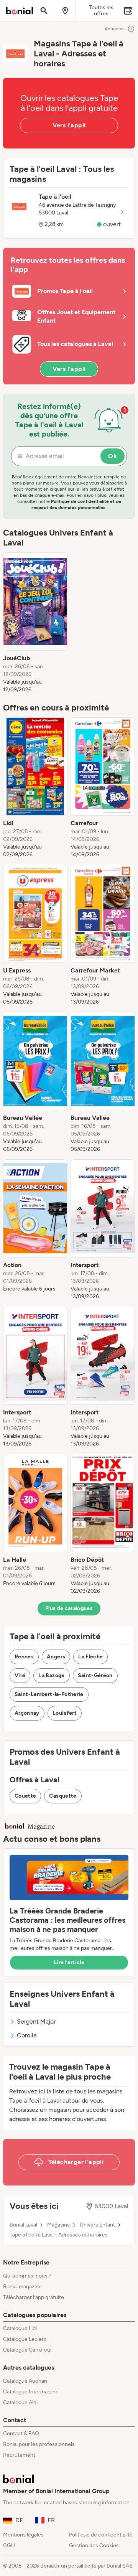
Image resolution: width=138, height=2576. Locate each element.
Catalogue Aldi (20, 2402)
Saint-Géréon (95, 1675)
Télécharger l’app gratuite (34, 2297)
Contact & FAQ (21, 2433)
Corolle (27, 2035)
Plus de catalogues (69, 1608)
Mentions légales (23, 2535)
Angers (56, 1657)
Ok (113, 456)
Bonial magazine (22, 2287)
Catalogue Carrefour (28, 2350)
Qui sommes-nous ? (27, 2276)
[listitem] (35, 623)
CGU (9, 2546)
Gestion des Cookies (94, 2546)
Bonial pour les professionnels (39, 2444)
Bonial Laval (23, 2225)
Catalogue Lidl (20, 2328)
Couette (25, 1796)
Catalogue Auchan (25, 2381)
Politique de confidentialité (101, 2535)
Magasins (58, 2225)
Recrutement (19, 2455)
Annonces (115, 29)
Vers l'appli (69, 125)
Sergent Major (36, 2021)
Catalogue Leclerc (25, 2339)
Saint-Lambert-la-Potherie (49, 1694)
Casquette (63, 1796)
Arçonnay (27, 1713)
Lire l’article (69, 1962)
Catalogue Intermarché (31, 2392)
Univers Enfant (97, 2225)
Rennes (24, 1657)
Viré (20, 1675)
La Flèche (90, 1657)
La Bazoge (51, 1675)
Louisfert (65, 1713)
